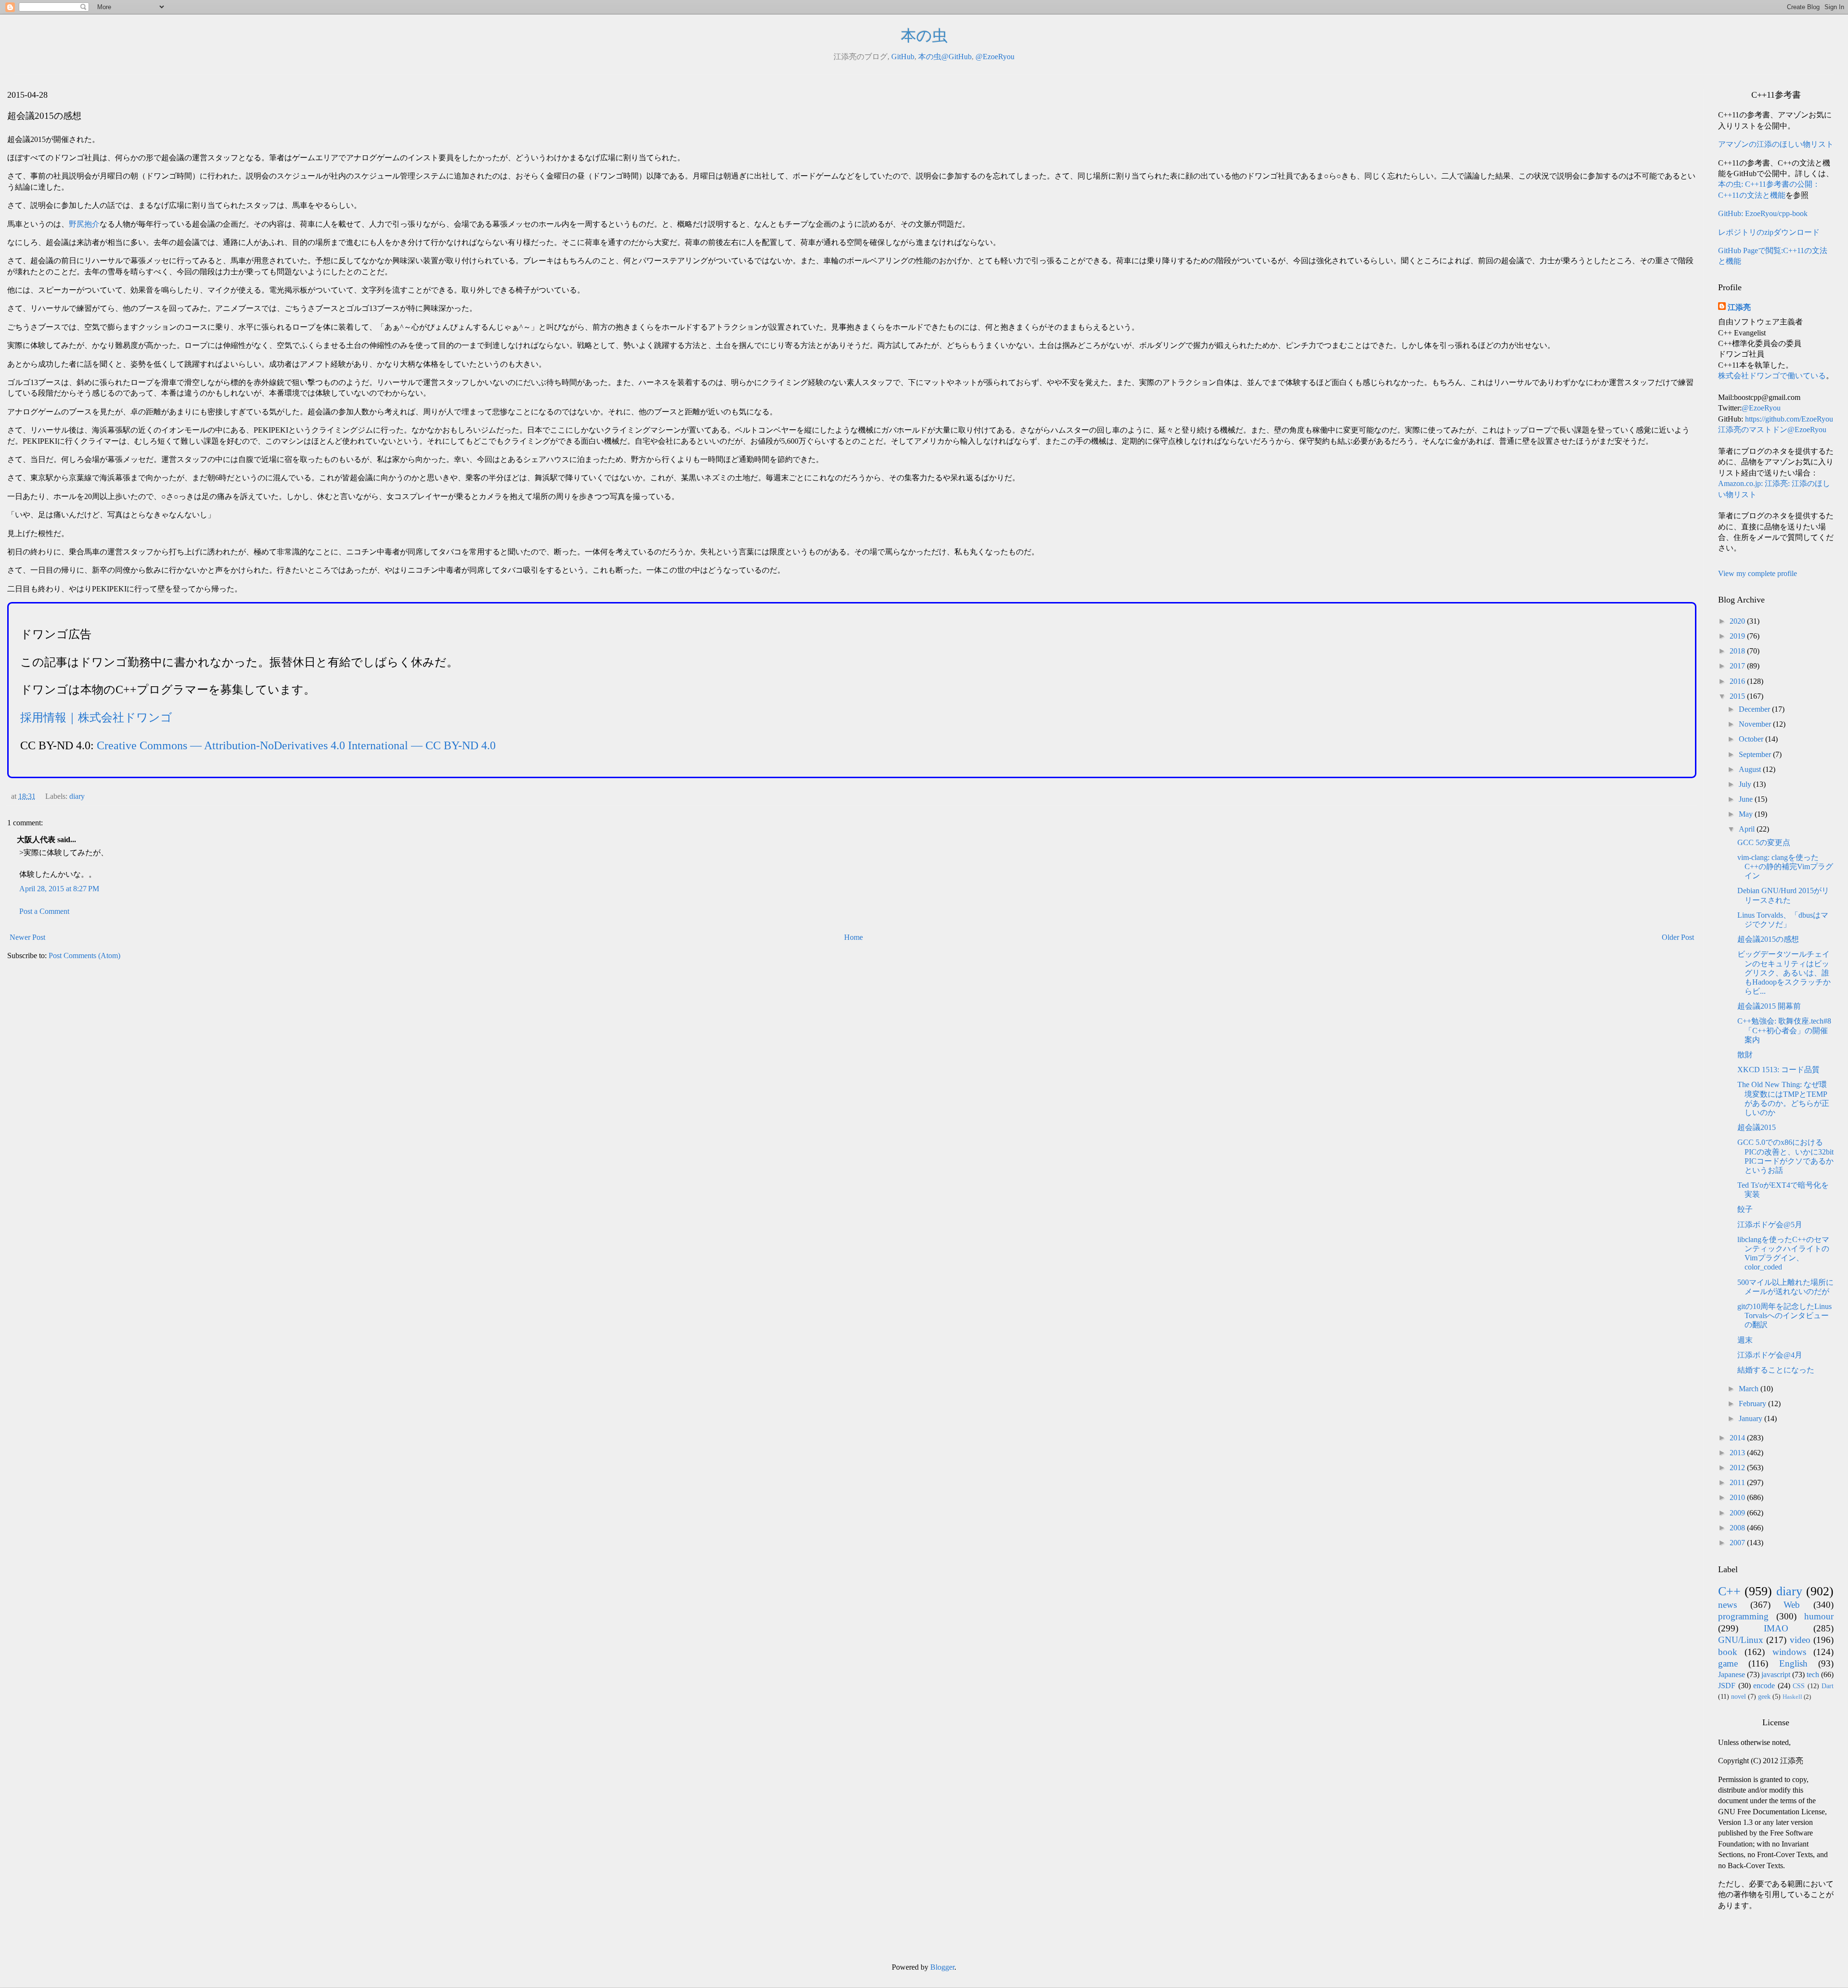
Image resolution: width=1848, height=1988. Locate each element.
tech (1813, 1674)
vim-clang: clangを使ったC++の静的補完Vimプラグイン (1785, 866)
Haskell (1792, 1697)
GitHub (903, 57)
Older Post (1678, 937)
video (1800, 1640)
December (1755, 709)
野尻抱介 (84, 224)
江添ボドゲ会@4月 (1770, 1355)
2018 (1738, 651)
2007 (1738, 1543)
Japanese (1732, 1674)
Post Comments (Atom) (84, 956)
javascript (1776, 1674)
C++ (1729, 1591)
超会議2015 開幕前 (1769, 1006)
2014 (1738, 1438)
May (1747, 814)
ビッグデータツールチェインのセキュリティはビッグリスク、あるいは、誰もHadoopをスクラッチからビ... (1784, 973)
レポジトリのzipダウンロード (1769, 232)
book (1728, 1652)
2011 (1738, 1482)
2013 (1738, 1453)
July (1746, 784)
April (1748, 829)
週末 (1745, 1340)
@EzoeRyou (995, 57)
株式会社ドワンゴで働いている (1772, 376)
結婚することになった (1776, 1370)
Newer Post (27, 937)
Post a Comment (44, 911)
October (1752, 739)
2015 (1738, 696)
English (1793, 1663)
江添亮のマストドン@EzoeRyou (1772, 430)
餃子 (1745, 1209)
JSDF (1727, 1686)
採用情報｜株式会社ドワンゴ (96, 718)
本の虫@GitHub (945, 57)
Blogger (942, 1967)
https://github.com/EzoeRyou (1789, 419)
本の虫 (924, 36)
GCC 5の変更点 (1764, 842)
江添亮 (1739, 307)
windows (1789, 1652)
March (1750, 1389)
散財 (1745, 1055)
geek (1764, 1696)
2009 (1738, 1513)
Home (853, 937)
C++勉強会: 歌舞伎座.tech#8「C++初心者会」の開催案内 (1784, 1030)
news (1727, 1605)
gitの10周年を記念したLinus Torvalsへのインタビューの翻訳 (1784, 1315)
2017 (1738, 666)
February (1753, 1404)
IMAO (1776, 1628)
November (1756, 724)
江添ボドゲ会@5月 (1770, 1225)
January (1752, 1418)
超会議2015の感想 (1768, 939)
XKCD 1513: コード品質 (1778, 1070)
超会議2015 (1757, 1127)
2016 (1738, 681)
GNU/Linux (1741, 1640)
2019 (1738, 636)
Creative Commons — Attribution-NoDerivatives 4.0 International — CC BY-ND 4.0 (296, 745)
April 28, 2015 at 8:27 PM (59, 889)
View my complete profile (1758, 573)
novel (1739, 1696)
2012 (1738, 1468)
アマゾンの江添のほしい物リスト (1776, 144)
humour (1819, 1616)
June (1747, 799)
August (1751, 769)
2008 (1738, 1528)
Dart (1828, 1686)
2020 (1738, 621)
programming (1743, 1616)
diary (77, 796)
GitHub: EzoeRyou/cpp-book (1763, 213)
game (1728, 1663)
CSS (1799, 1686)
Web (1792, 1605)
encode (1764, 1686)
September (1756, 754)
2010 (1738, 1497)
